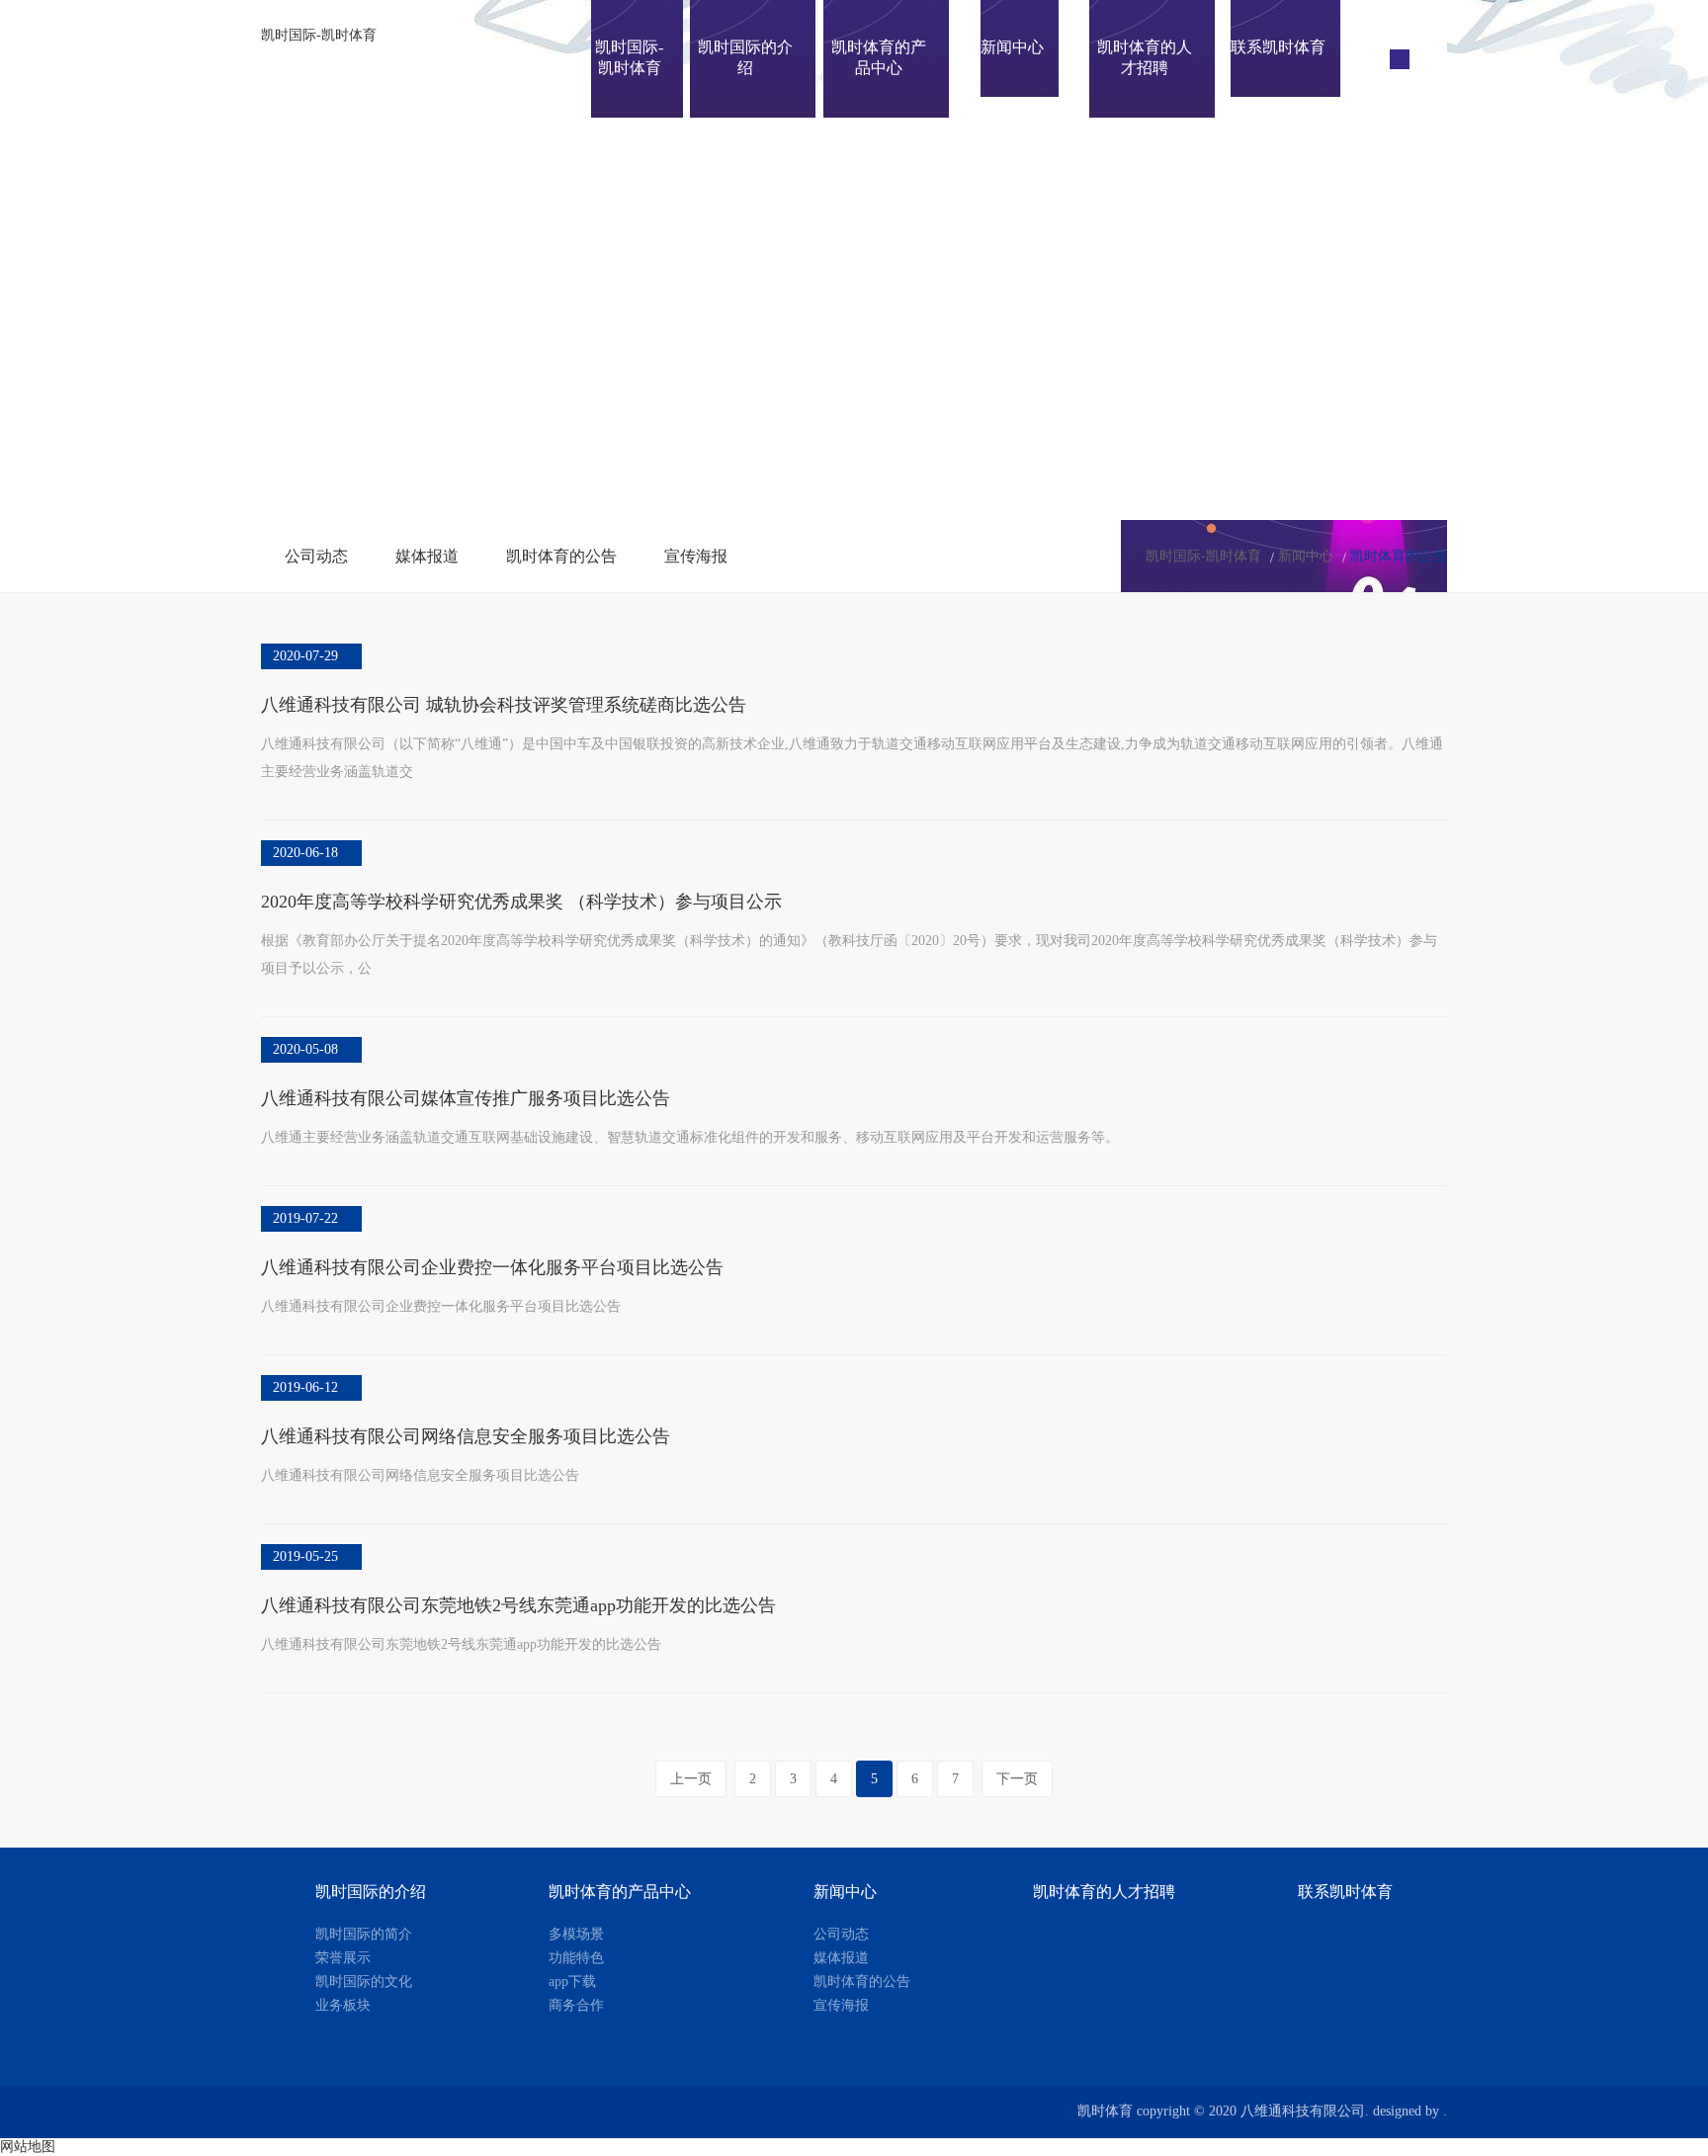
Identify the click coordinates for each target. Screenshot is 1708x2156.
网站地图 (28, 2147)
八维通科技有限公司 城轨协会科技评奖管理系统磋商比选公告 (504, 705)
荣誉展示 (343, 1958)
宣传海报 (696, 556)
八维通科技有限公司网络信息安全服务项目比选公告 (466, 1436)
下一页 (1017, 1779)
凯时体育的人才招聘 (1145, 57)
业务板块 (343, 2005)
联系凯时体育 (1278, 47)
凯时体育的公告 (561, 556)
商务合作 (576, 2005)
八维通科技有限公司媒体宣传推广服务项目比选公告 (466, 1098)
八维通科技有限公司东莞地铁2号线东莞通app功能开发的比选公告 (518, 1605)
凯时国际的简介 (364, 1934)
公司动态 (316, 556)
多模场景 (576, 1934)
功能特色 (576, 1958)
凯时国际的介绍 (745, 57)
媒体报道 (427, 556)
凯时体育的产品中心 (879, 57)
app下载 (572, 1982)
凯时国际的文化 (364, 1982)
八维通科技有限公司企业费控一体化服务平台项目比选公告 (492, 1267)
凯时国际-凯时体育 (319, 35)
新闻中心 (1012, 47)
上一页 (691, 1779)
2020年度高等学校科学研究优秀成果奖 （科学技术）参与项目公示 (521, 902)
